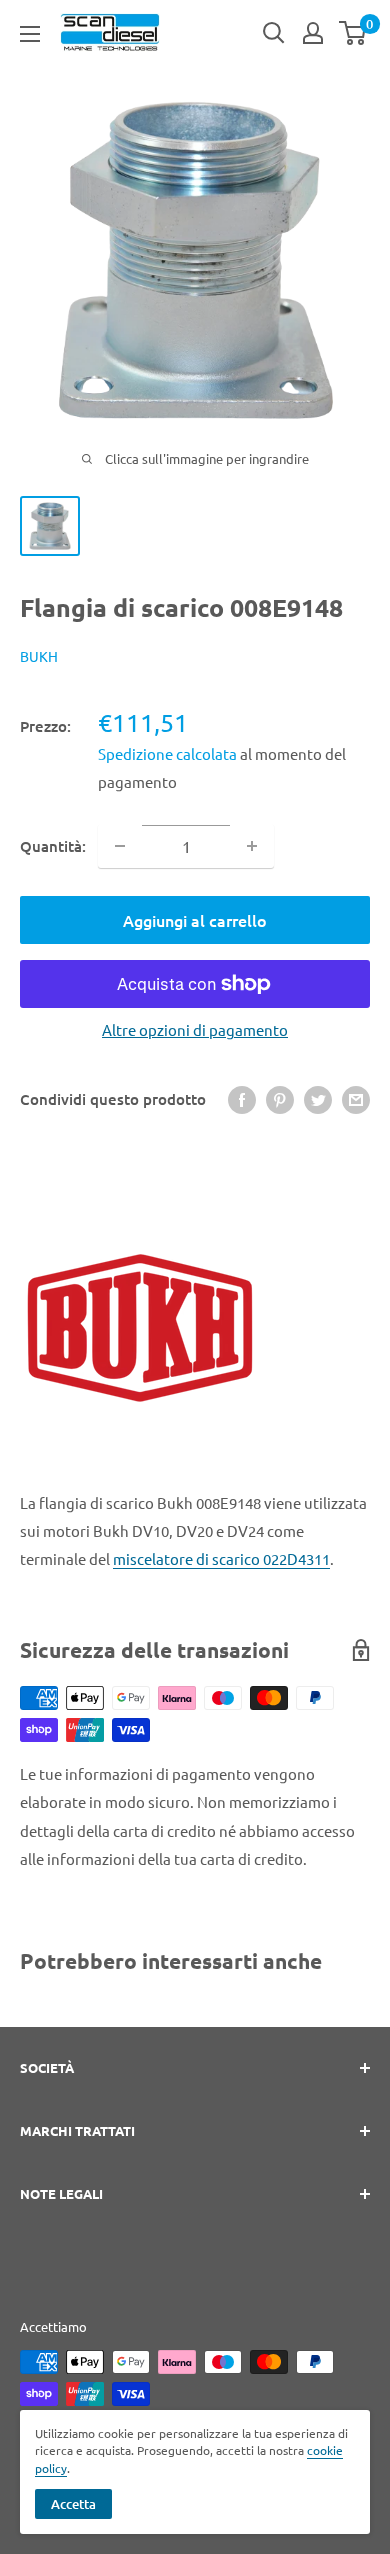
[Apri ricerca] (274, 33)
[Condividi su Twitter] (318, 1099)
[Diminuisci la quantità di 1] (120, 846)
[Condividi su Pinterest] (280, 1099)
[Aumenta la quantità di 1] (252, 846)
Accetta (73, 2504)
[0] (353, 33)
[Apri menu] (30, 34)
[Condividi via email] (356, 1099)
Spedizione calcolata (169, 753)
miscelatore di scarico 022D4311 (221, 1558)
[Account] (313, 33)
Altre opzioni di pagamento (195, 1029)
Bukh (39, 656)
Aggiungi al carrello (195, 920)
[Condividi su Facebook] (242, 1099)
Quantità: (53, 846)
